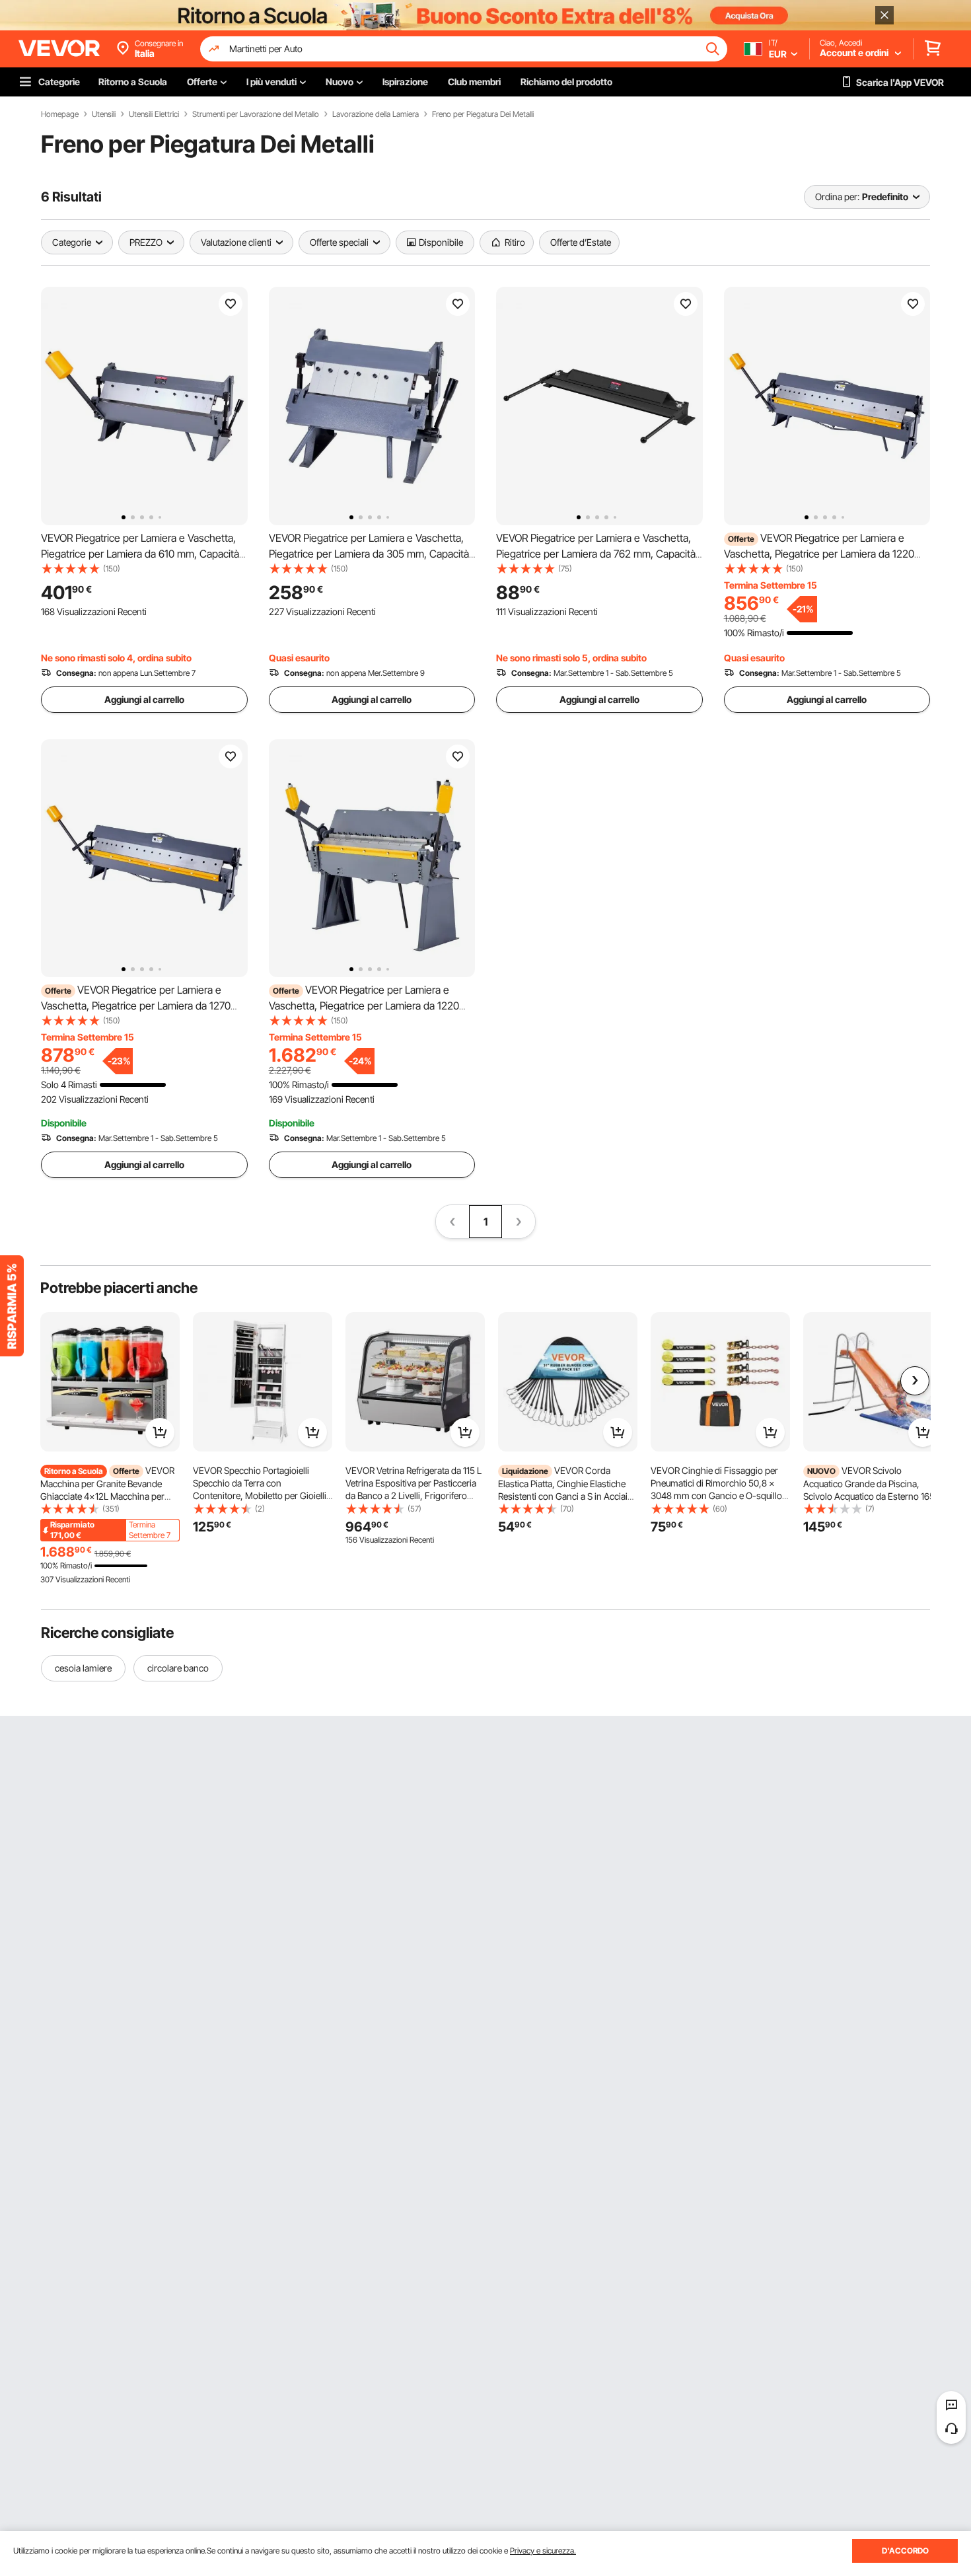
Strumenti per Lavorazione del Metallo (256, 114)
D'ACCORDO (905, 2551)
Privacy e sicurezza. (543, 2551)
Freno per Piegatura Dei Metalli (483, 114)
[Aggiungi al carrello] (160, 1432)
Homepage (60, 114)
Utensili (104, 114)
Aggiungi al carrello (144, 699)
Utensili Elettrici (154, 114)
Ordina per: (837, 197)
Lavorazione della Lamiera (376, 114)
